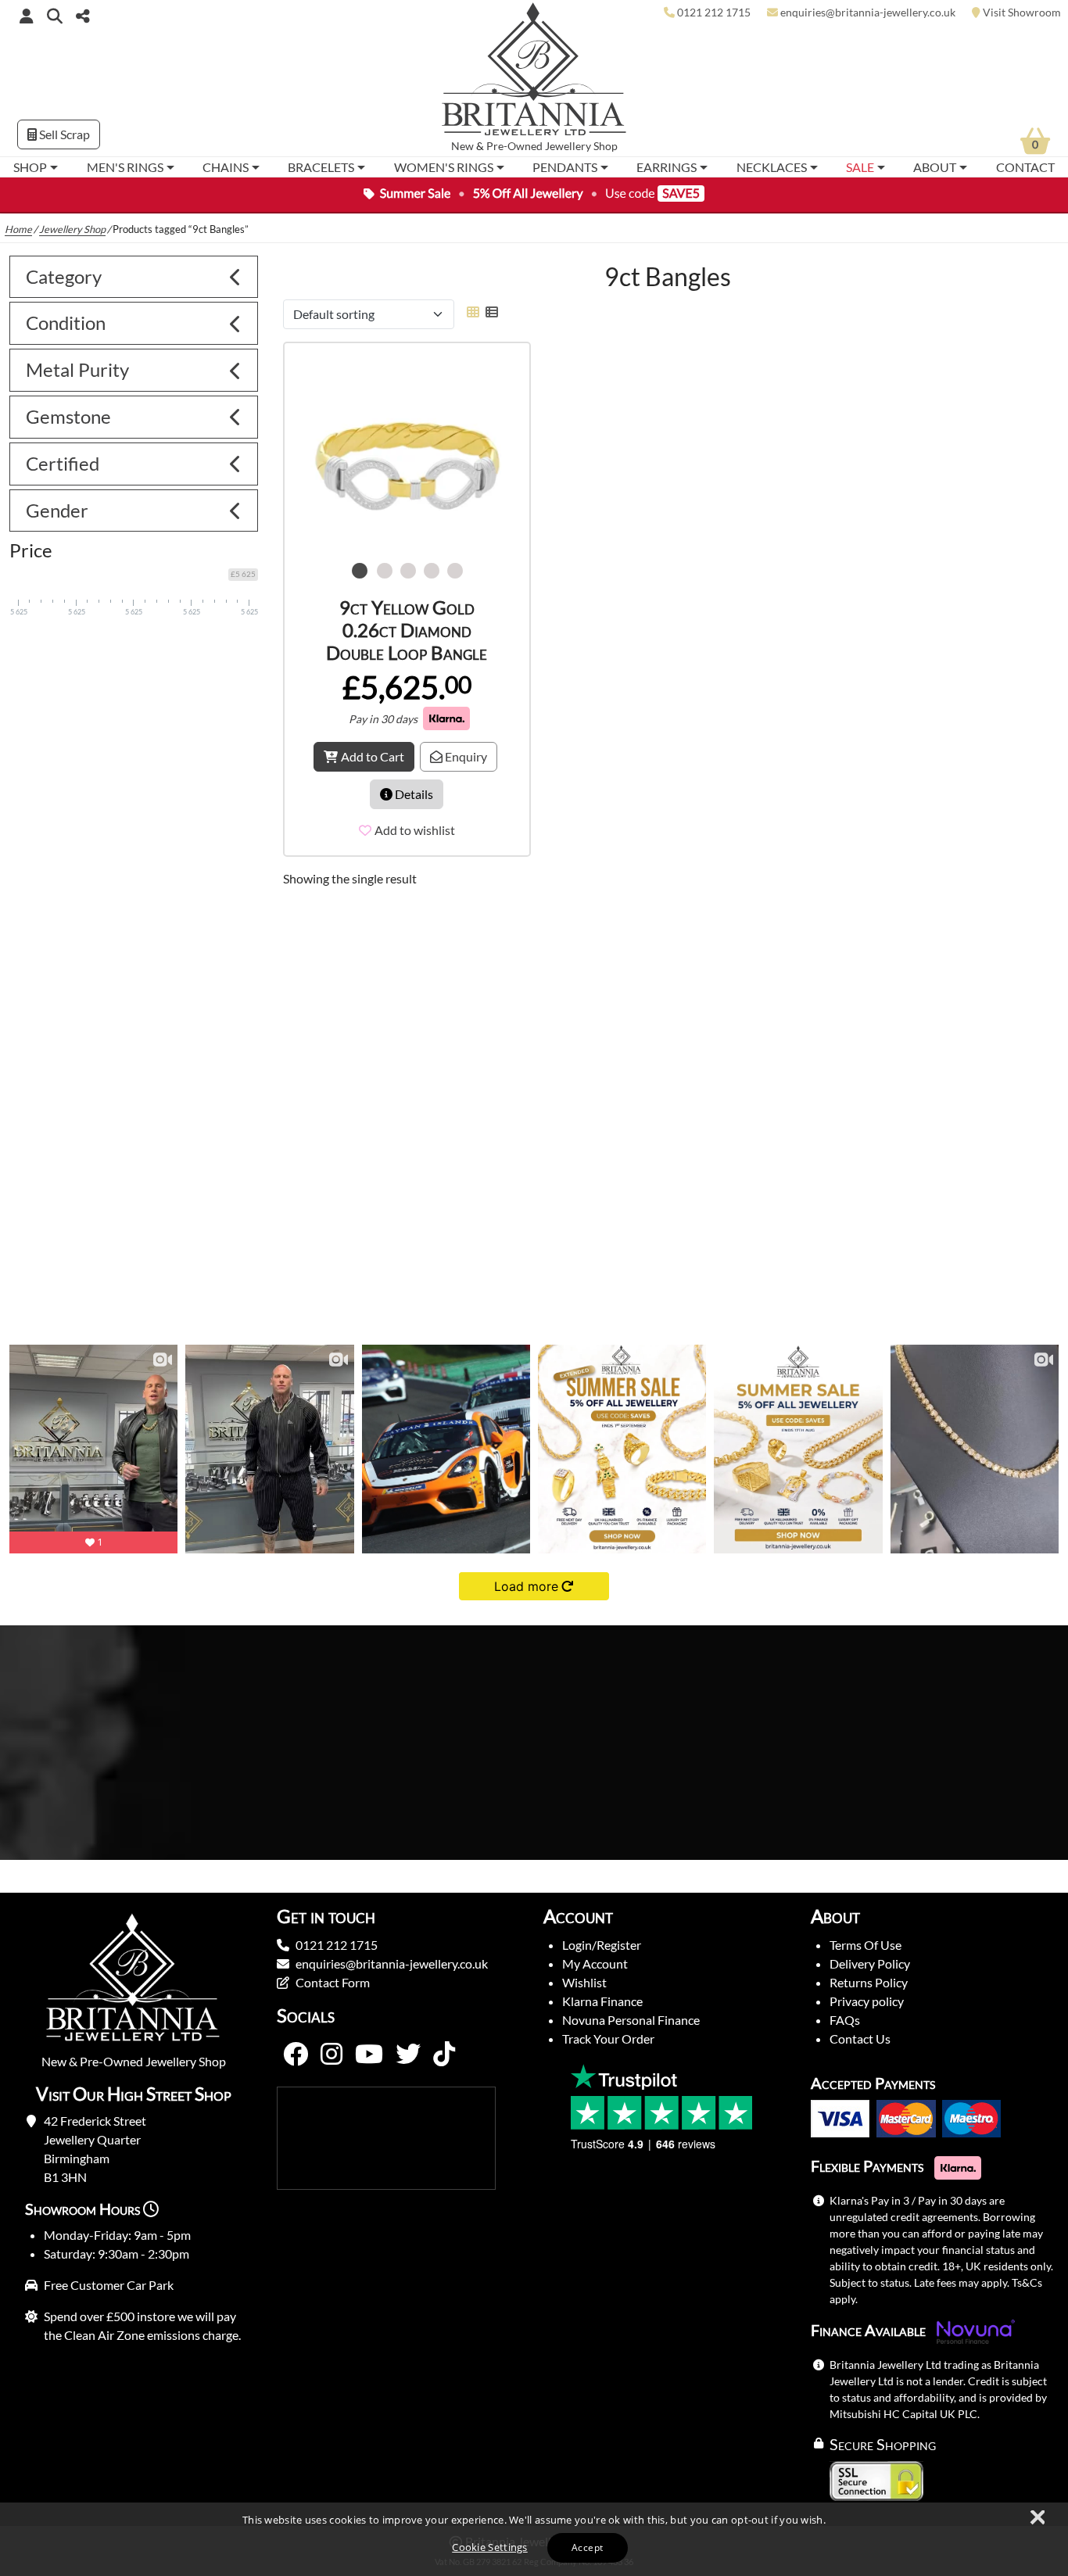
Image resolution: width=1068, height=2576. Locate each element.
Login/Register (602, 1945)
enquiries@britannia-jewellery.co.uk (392, 1963)
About (935, 167)
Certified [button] (63, 463)
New (462, 146)
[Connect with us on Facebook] (296, 2055)
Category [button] (64, 276)
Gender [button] (57, 510)
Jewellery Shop (581, 146)
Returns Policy (869, 1982)
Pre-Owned (514, 146)
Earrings (667, 167)
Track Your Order (608, 2039)
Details (413, 794)
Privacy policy (867, 2001)
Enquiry (465, 756)
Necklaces (772, 167)
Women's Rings (444, 167)
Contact (1025, 167)
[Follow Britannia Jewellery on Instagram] (332, 2055)
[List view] (489, 312)
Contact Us (860, 2039)
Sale (860, 167)
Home (18, 229)
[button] (55, 15)
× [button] (1037, 2518)
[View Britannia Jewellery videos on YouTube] (369, 2055)
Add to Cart (373, 756)
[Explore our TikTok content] (444, 2055)
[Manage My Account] (27, 16)
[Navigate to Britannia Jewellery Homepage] (534, 73)
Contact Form (333, 1982)
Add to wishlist (415, 830)
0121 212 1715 (337, 1945)
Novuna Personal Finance (631, 2020)
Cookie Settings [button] (490, 2547)
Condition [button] (66, 322)
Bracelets (321, 167)
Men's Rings (125, 167)
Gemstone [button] (68, 416)
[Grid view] (473, 312)
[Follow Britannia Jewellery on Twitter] (408, 2055)
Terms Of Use (866, 1945)
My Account (595, 1963)
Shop (30, 167)
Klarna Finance (602, 2001)
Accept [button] (587, 2547)
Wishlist (584, 1982)
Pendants (565, 167)
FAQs (845, 2020)
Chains (226, 167)
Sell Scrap (63, 134)
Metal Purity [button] (77, 369)
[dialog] (534, 2539)
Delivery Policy (870, 1963)
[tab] (134, 277)
